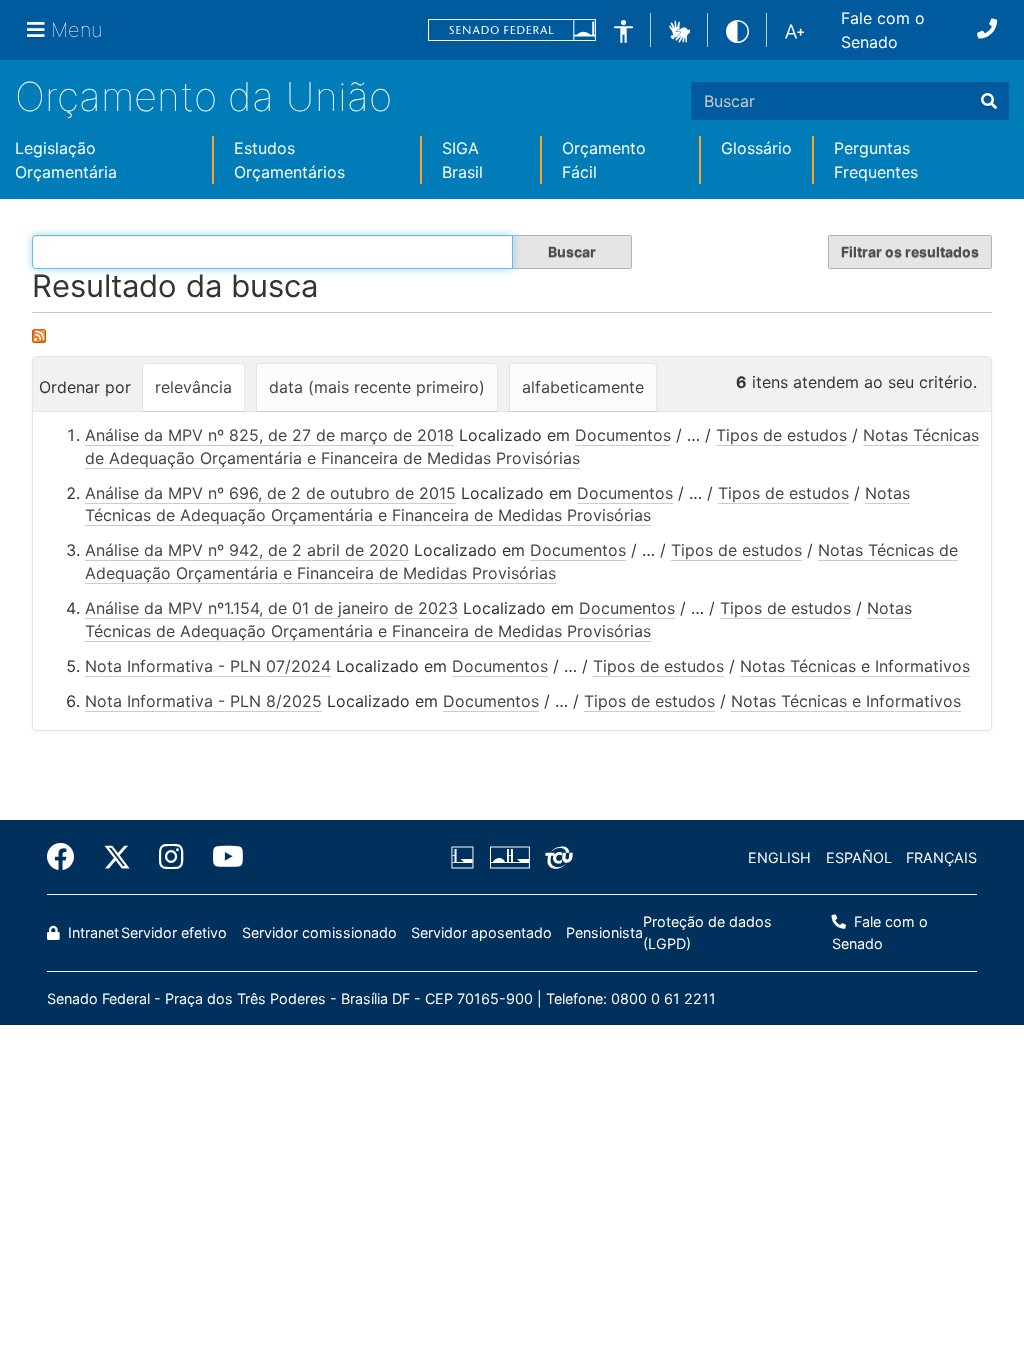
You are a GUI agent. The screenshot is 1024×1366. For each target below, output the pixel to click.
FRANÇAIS (941, 857)
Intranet (91, 932)
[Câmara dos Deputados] (466, 858)
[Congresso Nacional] (509, 858)
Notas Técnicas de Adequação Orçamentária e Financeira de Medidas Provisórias (497, 504)
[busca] (989, 101)
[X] (117, 857)
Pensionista (604, 932)
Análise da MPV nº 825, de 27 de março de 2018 (269, 435)
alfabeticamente (583, 387)
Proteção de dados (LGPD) (707, 932)
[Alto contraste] (737, 29)
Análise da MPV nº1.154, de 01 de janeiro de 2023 (271, 608)
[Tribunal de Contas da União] (555, 858)
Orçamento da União (203, 96)
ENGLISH (779, 857)
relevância (193, 387)
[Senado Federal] (512, 30)
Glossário (756, 148)
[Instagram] (171, 857)
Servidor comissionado (319, 932)
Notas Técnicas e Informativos (855, 666)
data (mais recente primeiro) (377, 387)
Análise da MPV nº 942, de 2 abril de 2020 (247, 550)
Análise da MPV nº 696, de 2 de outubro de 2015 (270, 493)
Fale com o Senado (883, 30)
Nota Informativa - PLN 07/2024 (208, 666)
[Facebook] (68, 857)
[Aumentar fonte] (794, 30)
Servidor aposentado (481, 932)
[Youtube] (221, 857)
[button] (679, 29)
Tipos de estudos (781, 435)
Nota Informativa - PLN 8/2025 (203, 701)
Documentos (623, 435)
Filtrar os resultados (910, 251)
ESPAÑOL (859, 857)
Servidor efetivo (174, 932)
